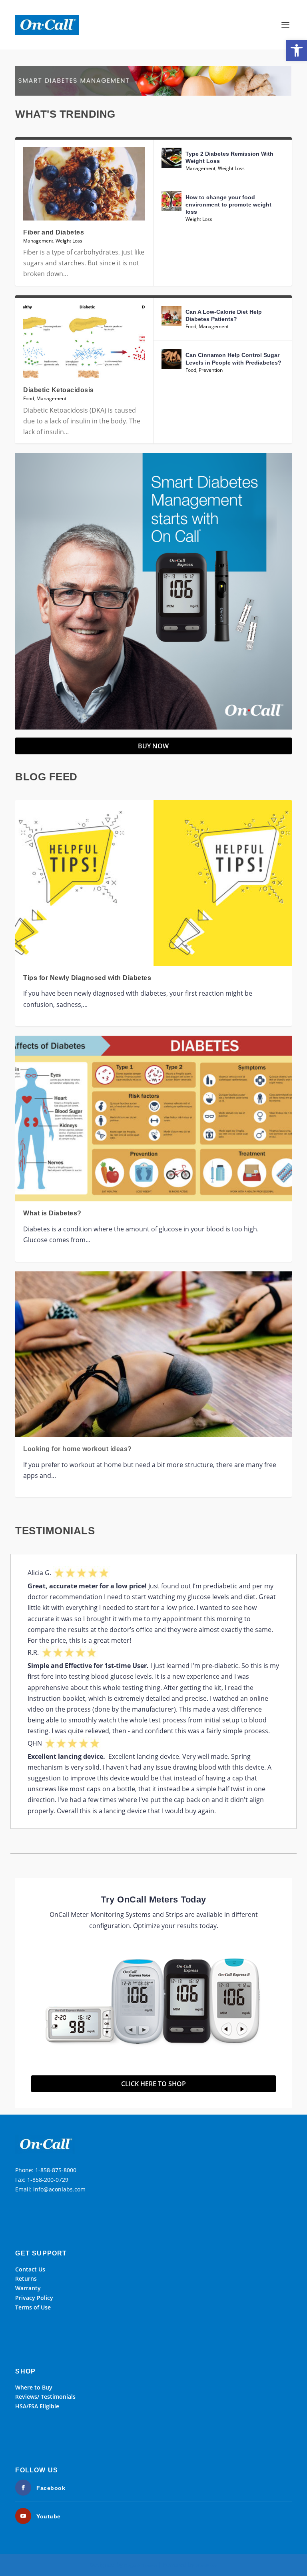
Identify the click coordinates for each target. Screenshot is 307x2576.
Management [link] (38, 241)
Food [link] (29, 398)
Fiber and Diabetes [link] (54, 232)
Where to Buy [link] (34, 2387)
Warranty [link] (28, 2288)
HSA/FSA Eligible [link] (37, 2406)
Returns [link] (26, 2278)
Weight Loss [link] (69, 241)
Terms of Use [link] (33, 2307)
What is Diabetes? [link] (52, 1213)
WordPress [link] (207, 2565)
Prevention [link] (211, 370)
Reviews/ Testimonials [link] (45, 2397)
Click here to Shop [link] (153, 2084)
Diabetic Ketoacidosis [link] (59, 390)
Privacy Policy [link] (34, 2298)
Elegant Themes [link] (141, 2565)
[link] (297, 50)
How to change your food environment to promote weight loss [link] (228, 204)
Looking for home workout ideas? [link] (78, 1449)
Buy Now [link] (153, 746)
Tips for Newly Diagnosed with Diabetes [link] (87, 978)
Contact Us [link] (30, 2269)
